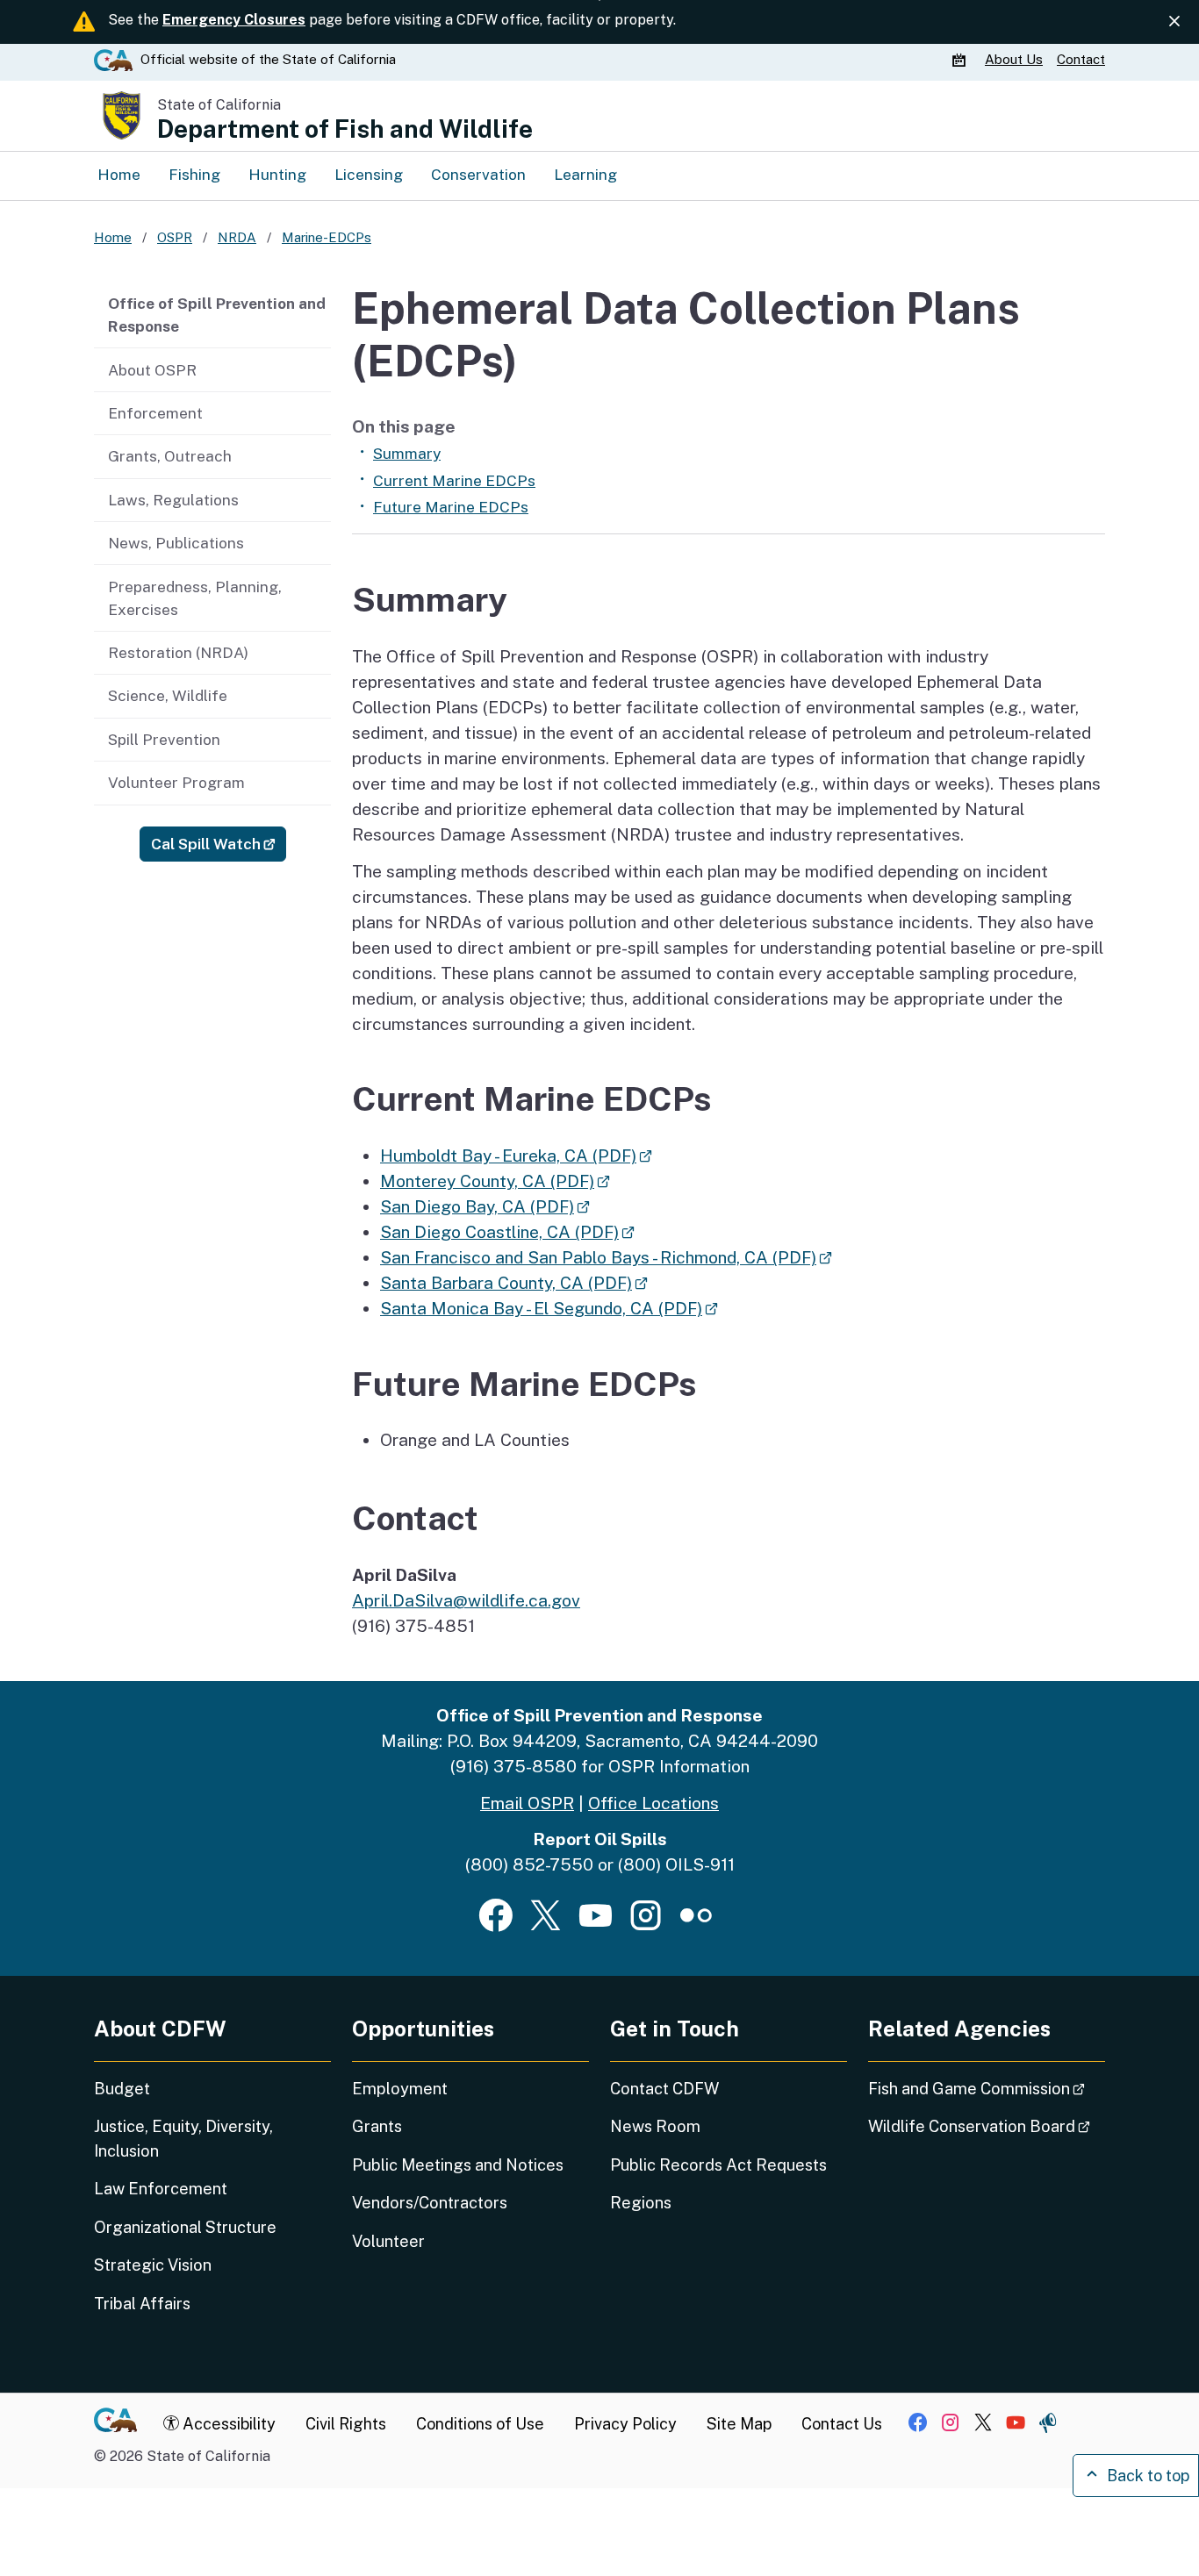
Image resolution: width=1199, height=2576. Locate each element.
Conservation (478, 175)
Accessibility (227, 2424)
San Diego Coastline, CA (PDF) (507, 1232)
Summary (407, 454)
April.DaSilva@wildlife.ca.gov (466, 1600)
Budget (122, 2089)
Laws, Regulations (173, 500)
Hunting (277, 175)
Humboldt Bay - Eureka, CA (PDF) (516, 1156)
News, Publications (176, 543)
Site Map (739, 2424)
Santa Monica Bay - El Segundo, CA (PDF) (549, 1308)
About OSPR (152, 370)
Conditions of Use (480, 2424)
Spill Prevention (164, 740)
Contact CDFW (664, 2089)
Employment (400, 2089)
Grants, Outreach (170, 456)
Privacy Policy (625, 2424)
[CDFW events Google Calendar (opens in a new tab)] (961, 60)
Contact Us (842, 2424)
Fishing (194, 175)
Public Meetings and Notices (458, 2165)
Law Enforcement (161, 2189)
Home (119, 175)
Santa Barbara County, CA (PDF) (514, 1283)
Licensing (369, 175)
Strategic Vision (153, 2265)
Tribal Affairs (142, 2304)
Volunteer (388, 2241)
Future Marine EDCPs (451, 507)
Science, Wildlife (168, 696)
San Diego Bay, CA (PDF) (485, 1206)
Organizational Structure (185, 2227)
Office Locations (653, 1803)
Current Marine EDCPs (454, 481)
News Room (655, 2126)
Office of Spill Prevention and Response (217, 315)
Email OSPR (527, 1803)
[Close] (1174, 21)
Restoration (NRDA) (178, 653)
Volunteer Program (176, 783)
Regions (641, 2203)
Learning (585, 175)
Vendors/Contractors (430, 2203)
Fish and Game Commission (987, 2088)
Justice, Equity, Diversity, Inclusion (183, 2138)
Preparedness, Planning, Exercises (195, 598)
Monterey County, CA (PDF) (495, 1181)
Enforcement (155, 413)
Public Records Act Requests (718, 2165)
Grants (377, 2126)
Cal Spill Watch (219, 844)
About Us (1014, 59)
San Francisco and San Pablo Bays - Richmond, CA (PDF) (606, 1257)
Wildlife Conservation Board (987, 2126)
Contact (1081, 59)
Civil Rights (346, 2424)
